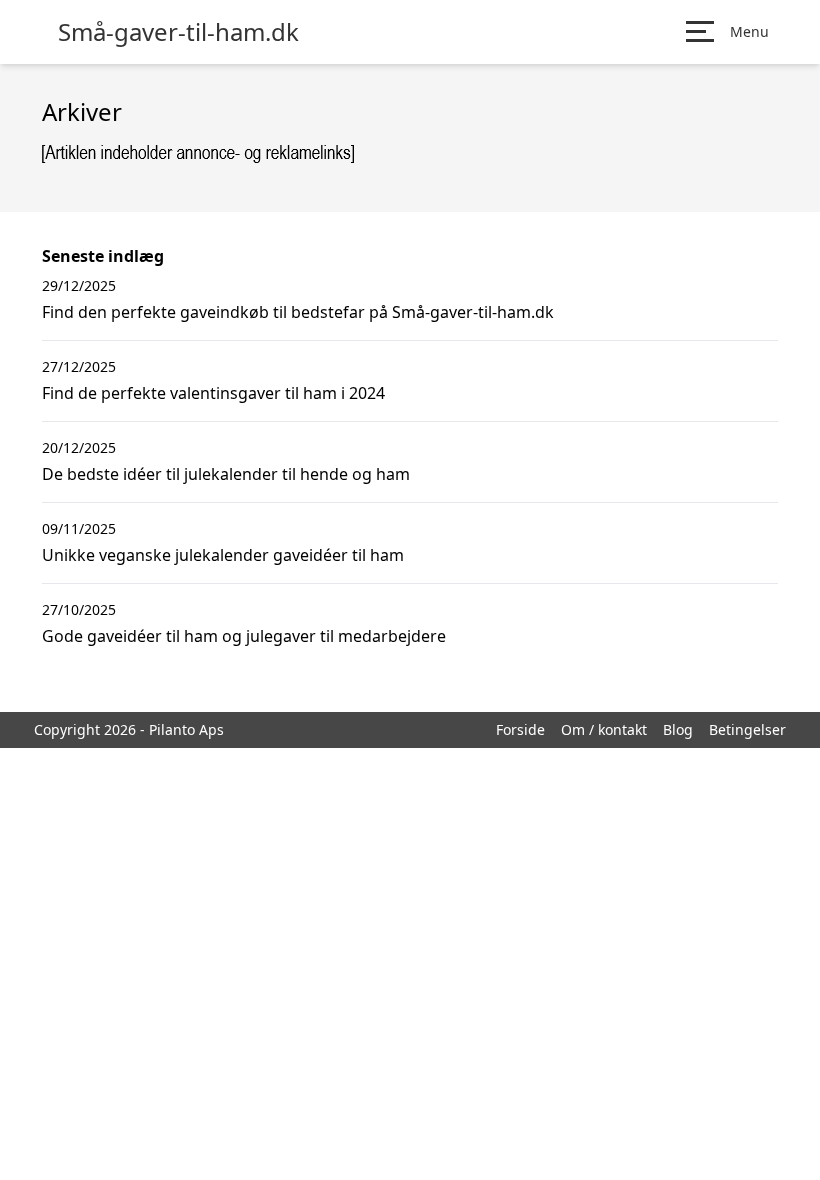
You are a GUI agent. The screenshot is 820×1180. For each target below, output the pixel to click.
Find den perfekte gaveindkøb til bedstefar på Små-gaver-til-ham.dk (298, 312)
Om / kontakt (604, 729)
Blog (678, 729)
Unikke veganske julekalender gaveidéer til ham (223, 555)
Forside (520, 729)
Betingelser (747, 729)
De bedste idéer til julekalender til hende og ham (226, 474)
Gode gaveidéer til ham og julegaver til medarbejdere (244, 636)
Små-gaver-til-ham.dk (178, 32)
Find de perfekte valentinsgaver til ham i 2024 (213, 393)
